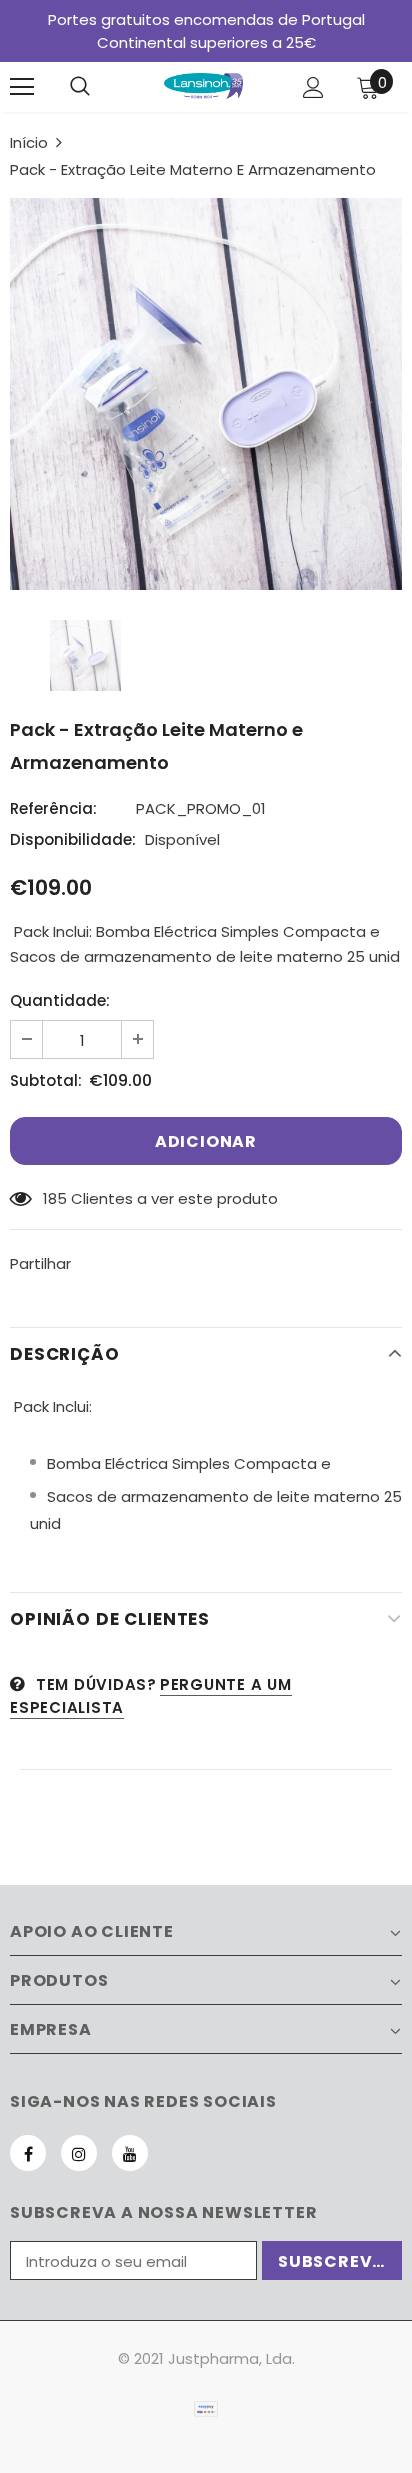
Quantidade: (60, 1000)
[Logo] (204, 86)
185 (55, 1198)
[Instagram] (79, 2153)
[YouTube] (130, 2153)
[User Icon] (313, 87)
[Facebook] (28, 2153)
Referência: (53, 808)
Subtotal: (46, 1080)
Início (29, 142)
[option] (206, 394)
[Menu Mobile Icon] (22, 87)
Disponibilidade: (73, 839)
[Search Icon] (80, 87)
